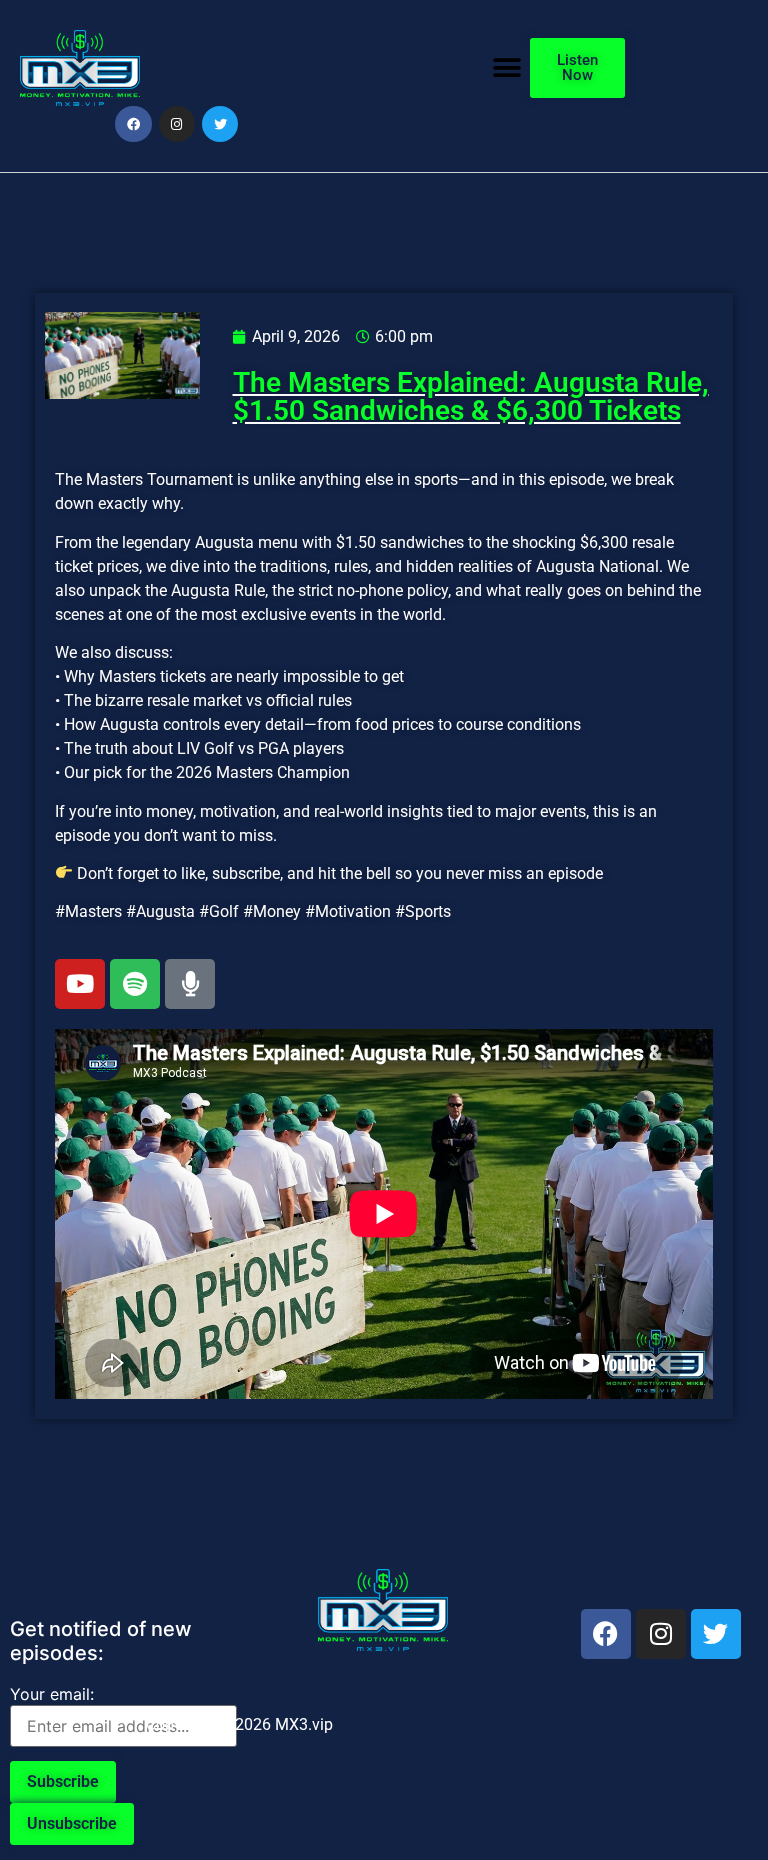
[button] (507, 67)
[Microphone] (190, 984)
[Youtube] (80, 984)
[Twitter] (220, 124)
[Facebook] (133, 124)
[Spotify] (135, 984)
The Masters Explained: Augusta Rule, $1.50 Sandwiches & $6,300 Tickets (471, 396)
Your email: (52, 1694)
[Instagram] (177, 124)
